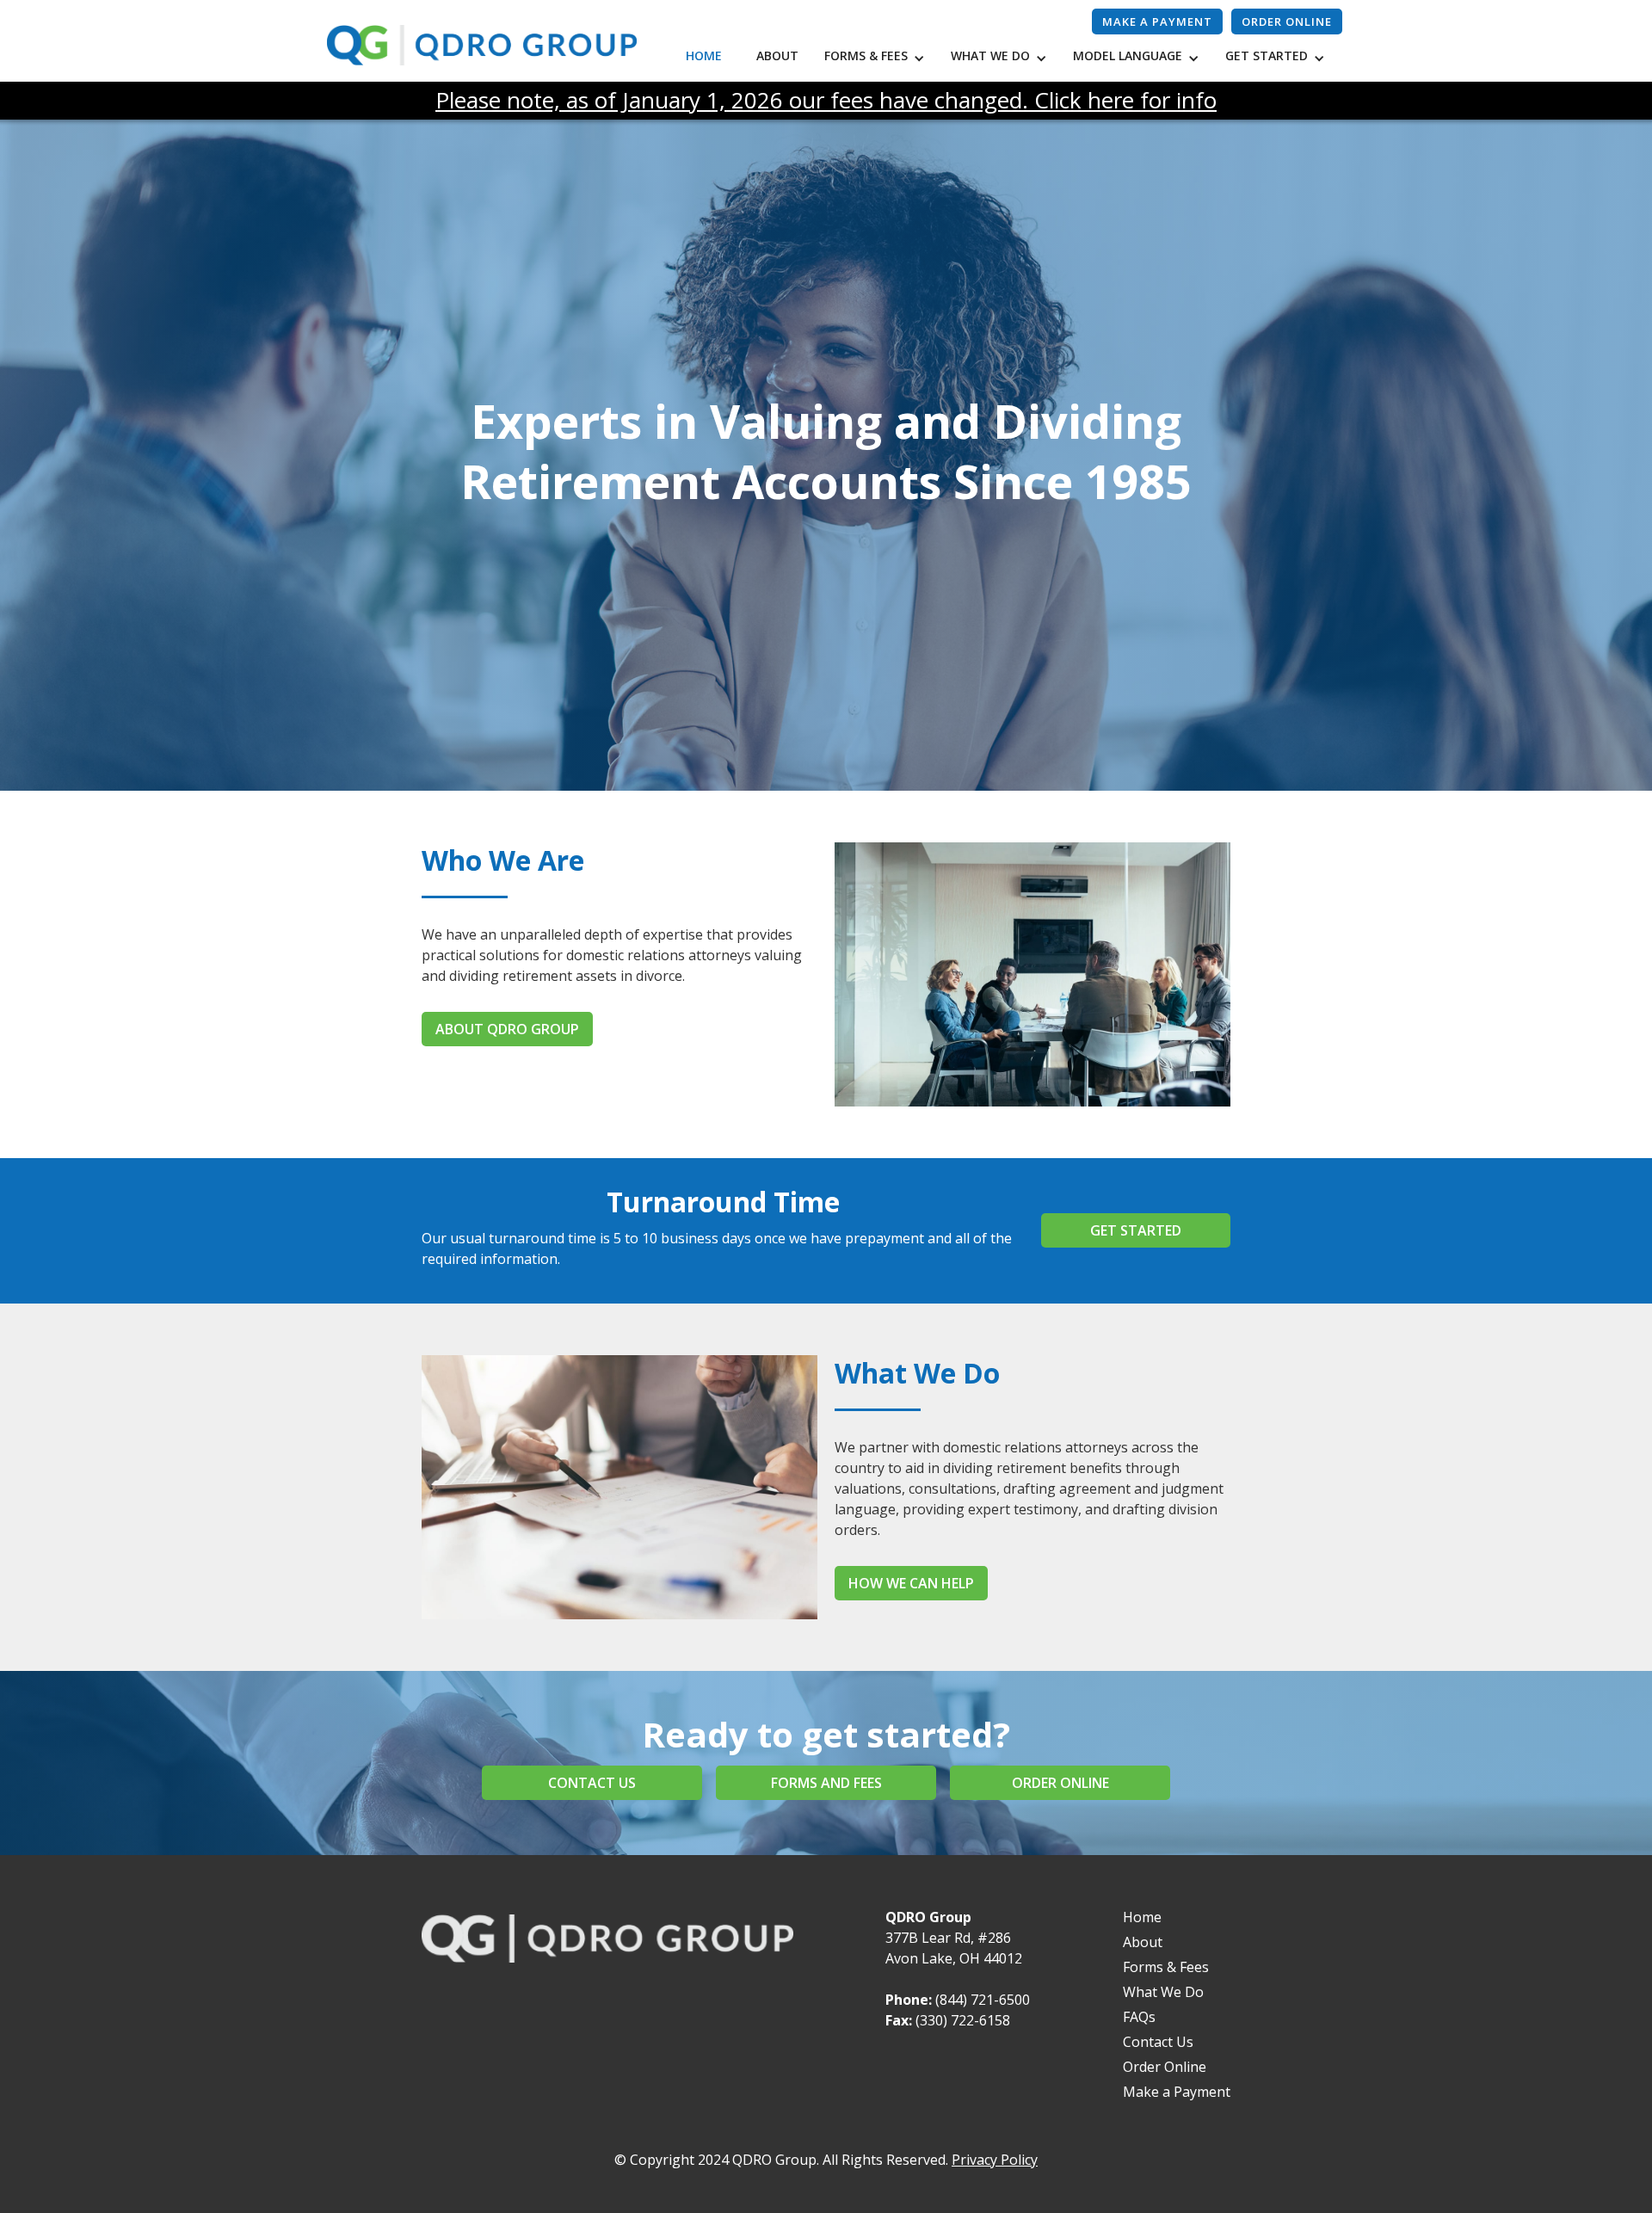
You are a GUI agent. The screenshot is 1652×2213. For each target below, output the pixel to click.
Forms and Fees (826, 1783)
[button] (879, 58)
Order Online (1287, 22)
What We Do (1163, 1992)
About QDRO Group (507, 1029)
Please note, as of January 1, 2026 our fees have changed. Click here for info (826, 100)
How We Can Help (911, 1583)
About (777, 55)
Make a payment (1157, 22)
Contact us (592, 1783)
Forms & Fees (1166, 1967)
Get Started (1136, 1230)
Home (704, 55)
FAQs (1139, 2017)
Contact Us (1158, 2042)
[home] (482, 45)
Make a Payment (1177, 2092)
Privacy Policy (995, 2160)
